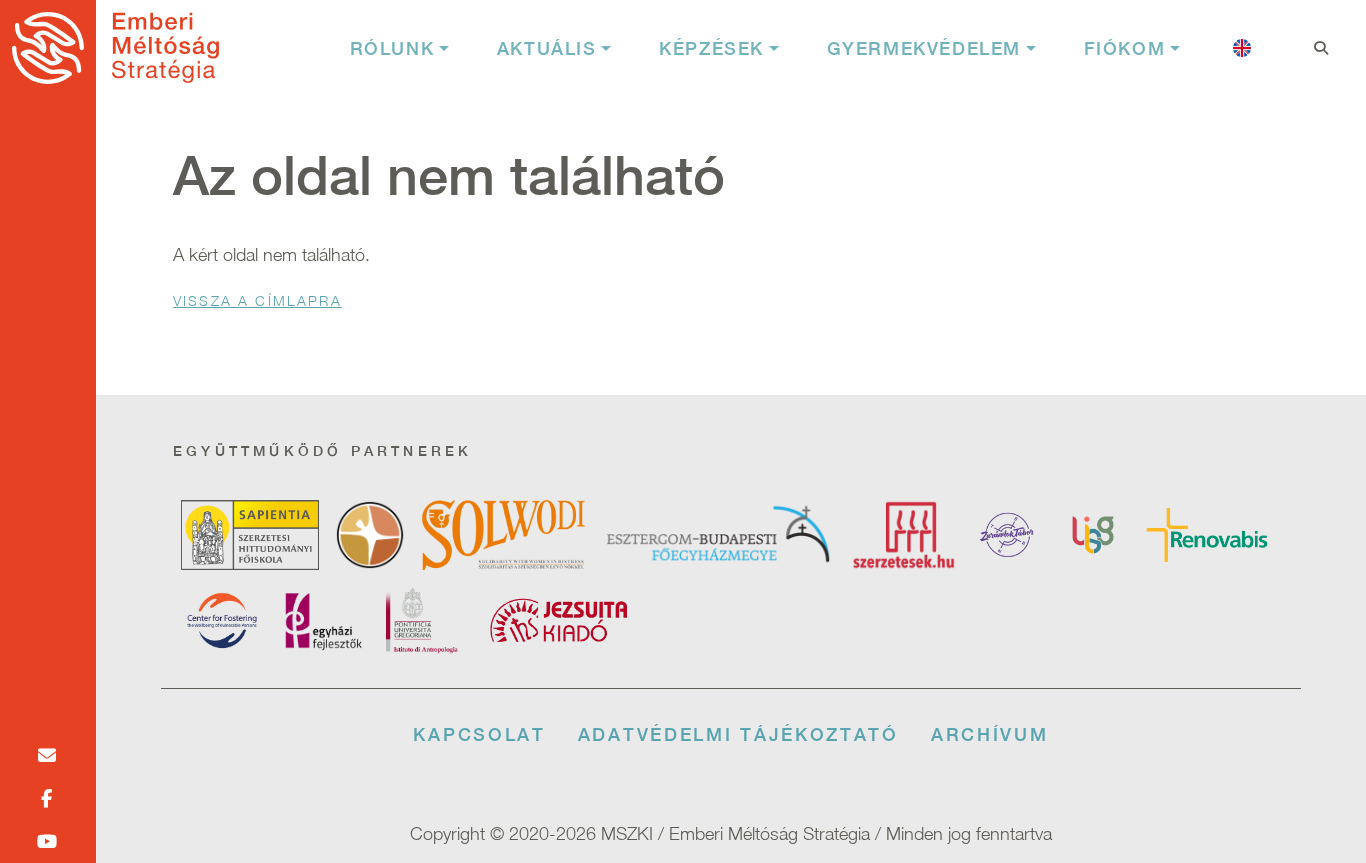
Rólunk (392, 48)
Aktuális (547, 48)
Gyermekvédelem (924, 48)
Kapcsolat (479, 734)
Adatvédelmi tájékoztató (738, 734)
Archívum (990, 734)
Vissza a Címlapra (257, 300)
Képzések (711, 48)
